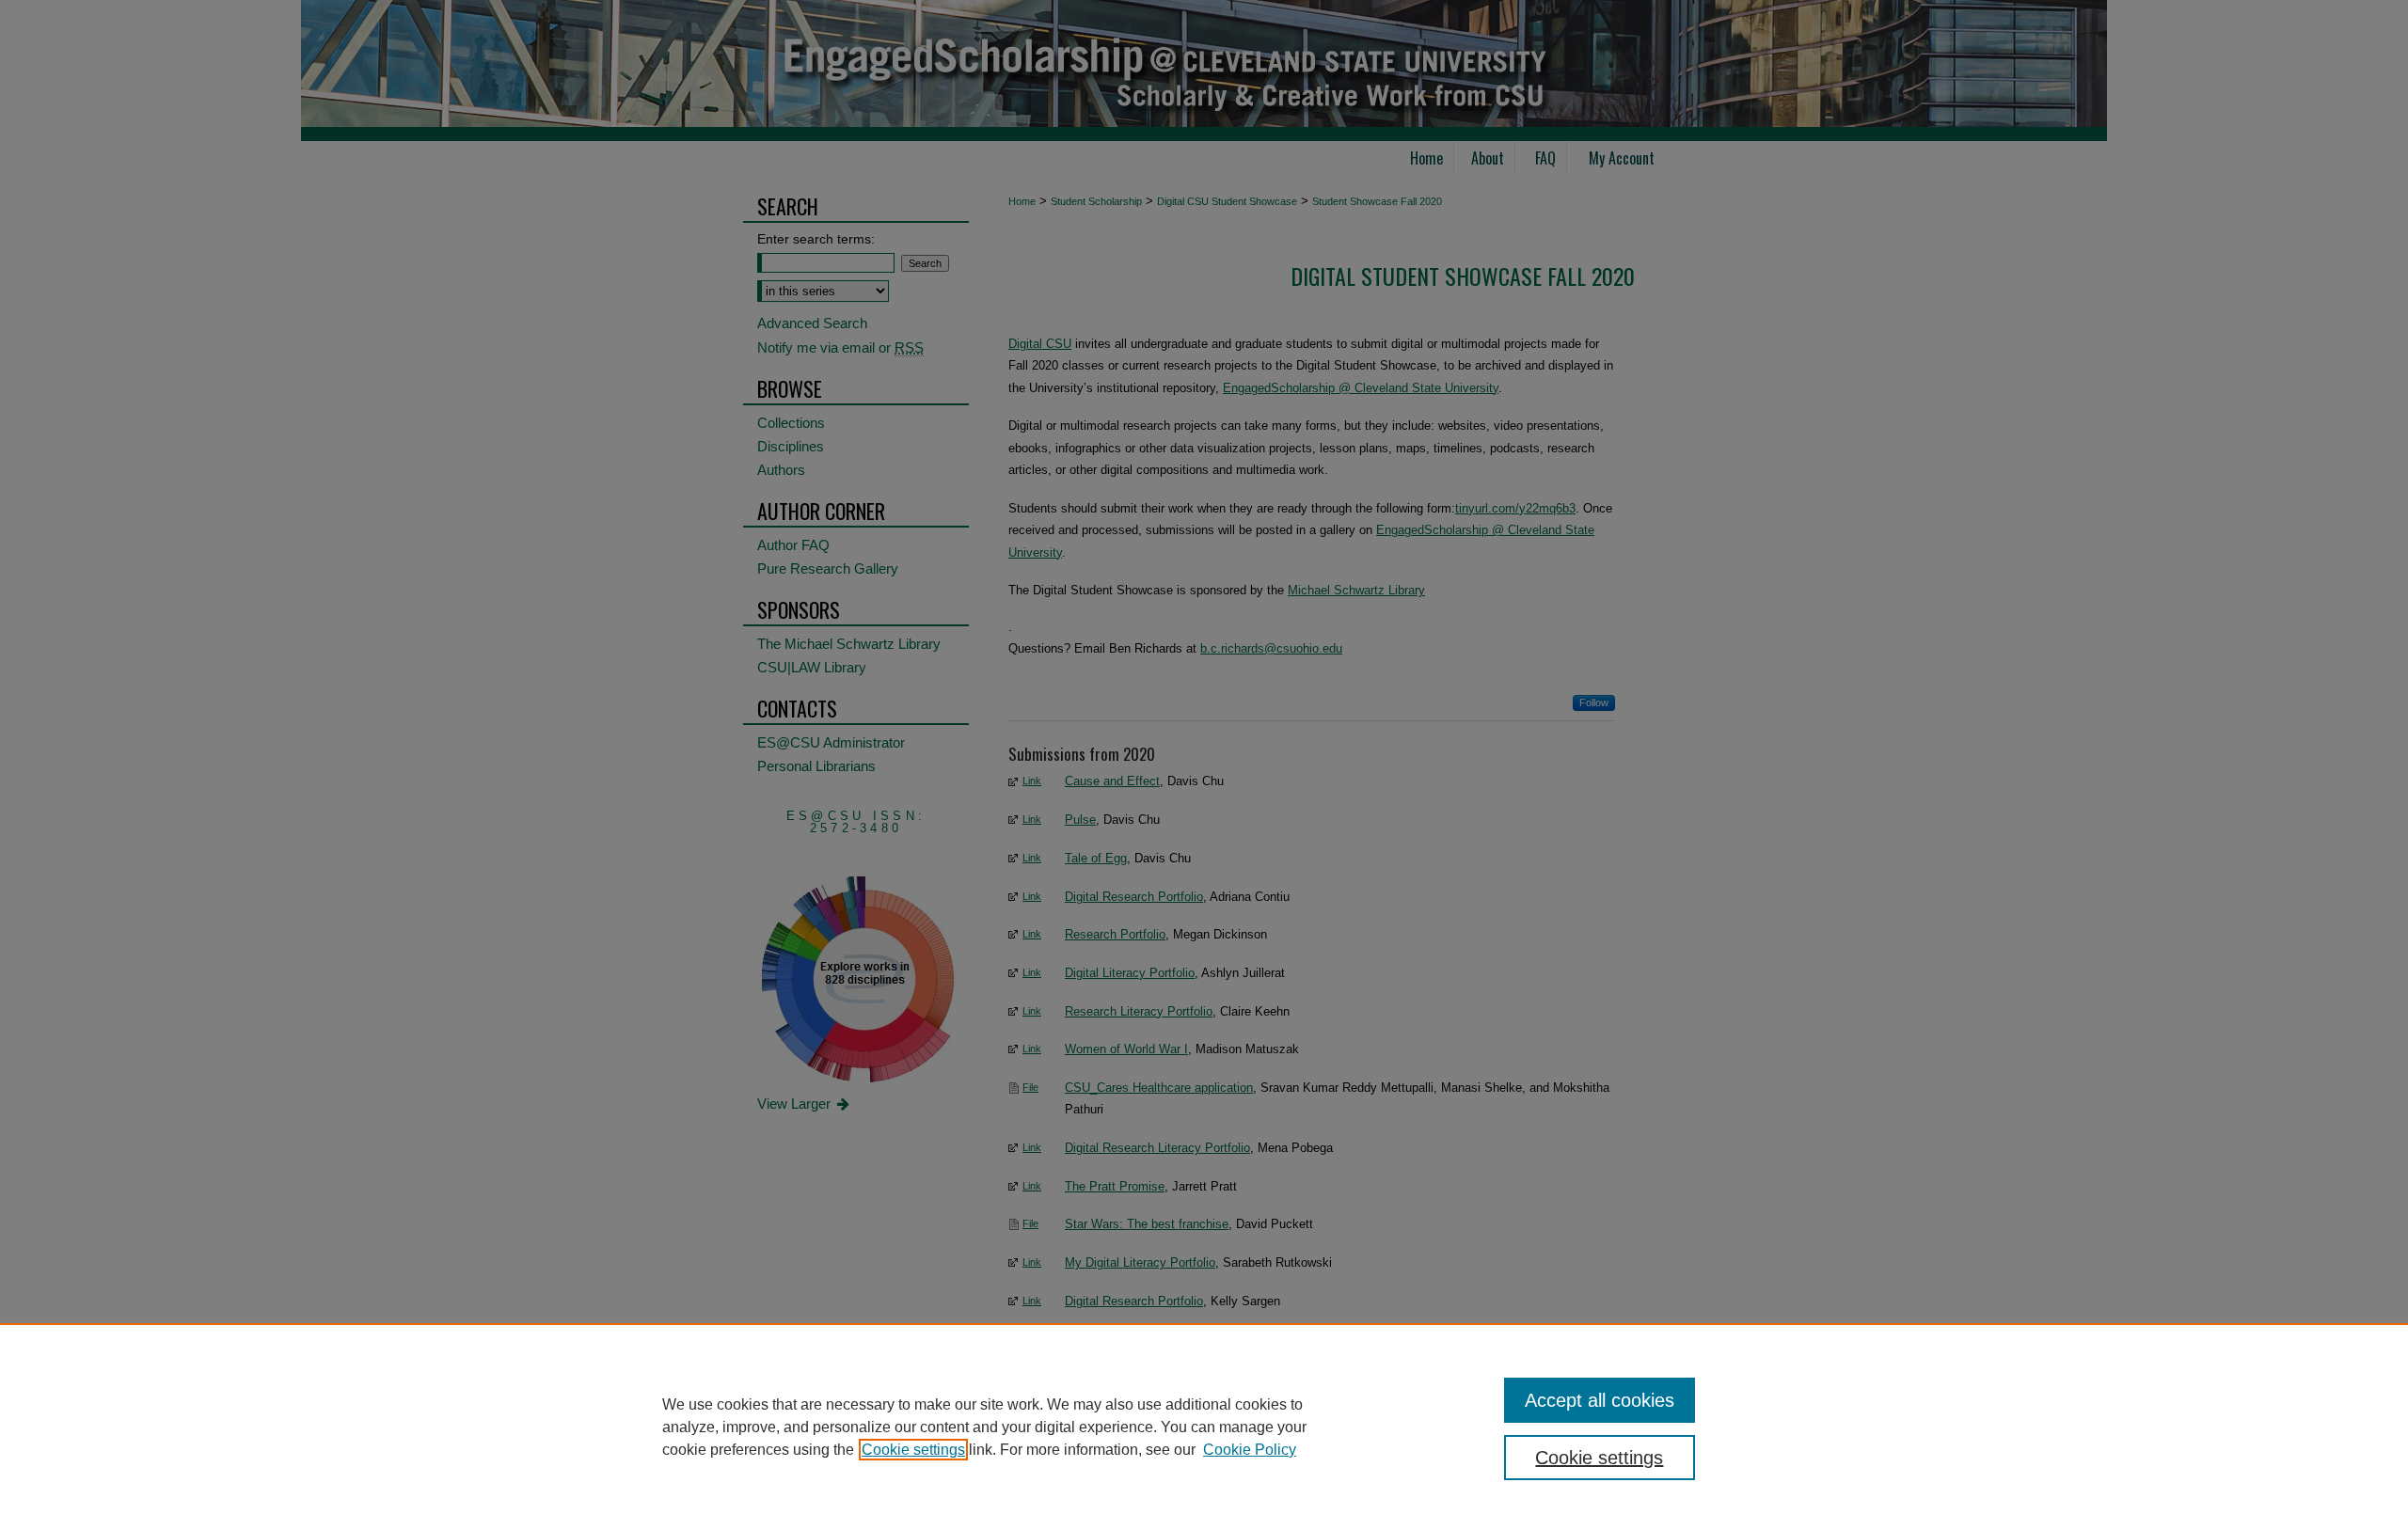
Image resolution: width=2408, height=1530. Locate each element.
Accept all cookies (1600, 1400)
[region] (1204, 1427)
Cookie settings (913, 1450)
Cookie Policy (1250, 1450)
